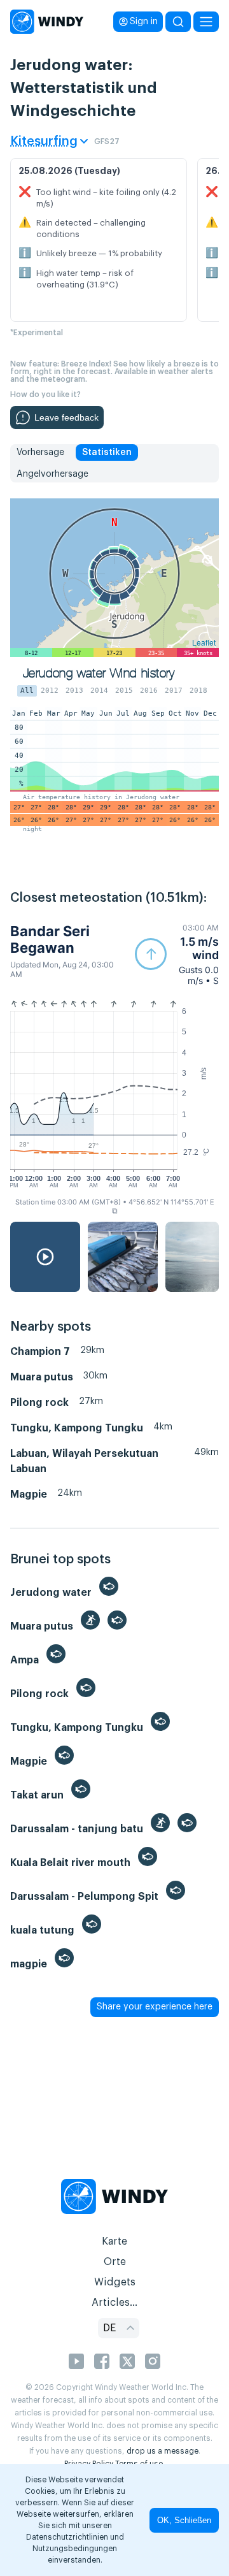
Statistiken (107, 452)
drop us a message (163, 2451)
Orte (115, 2262)
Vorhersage (40, 452)
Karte (114, 2241)
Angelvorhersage (52, 474)
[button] (177, 954)
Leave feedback (66, 417)
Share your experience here (155, 2007)
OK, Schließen (184, 2520)
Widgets (115, 2282)
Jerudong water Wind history (99, 673)
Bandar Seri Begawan (50, 939)
